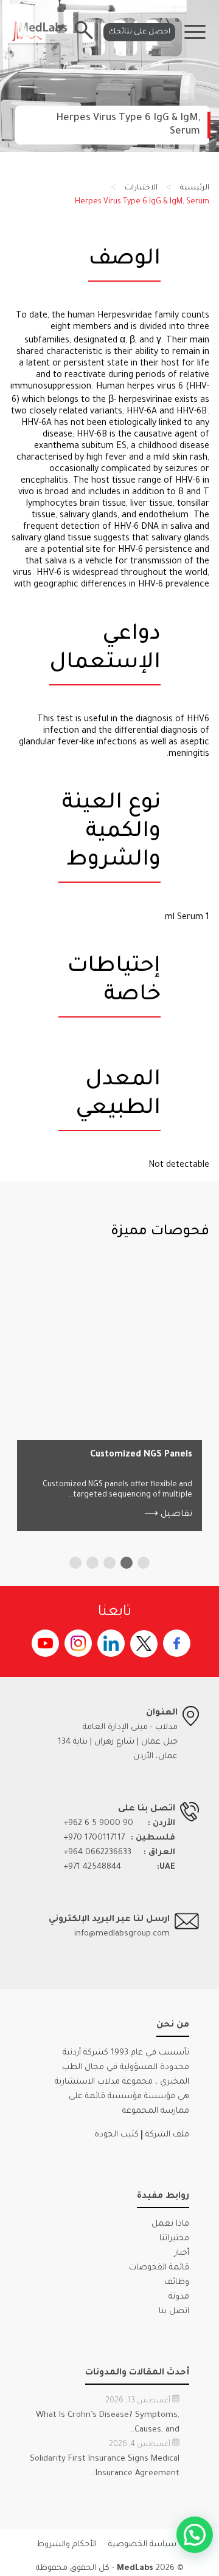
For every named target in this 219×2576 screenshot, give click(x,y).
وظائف (177, 2282)
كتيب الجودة (116, 2135)
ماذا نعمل (170, 2224)
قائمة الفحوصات (159, 2268)
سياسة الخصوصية (142, 2545)
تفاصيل (168, 1515)
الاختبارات (141, 188)
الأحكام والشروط (67, 2545)
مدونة (179, 2297)
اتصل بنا (174, 2312)
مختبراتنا (174, 2239)
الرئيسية (195, 188)
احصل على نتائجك (139, 32)
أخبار (182, 2253)
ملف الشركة (167, 2135)
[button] (144, 1563)
